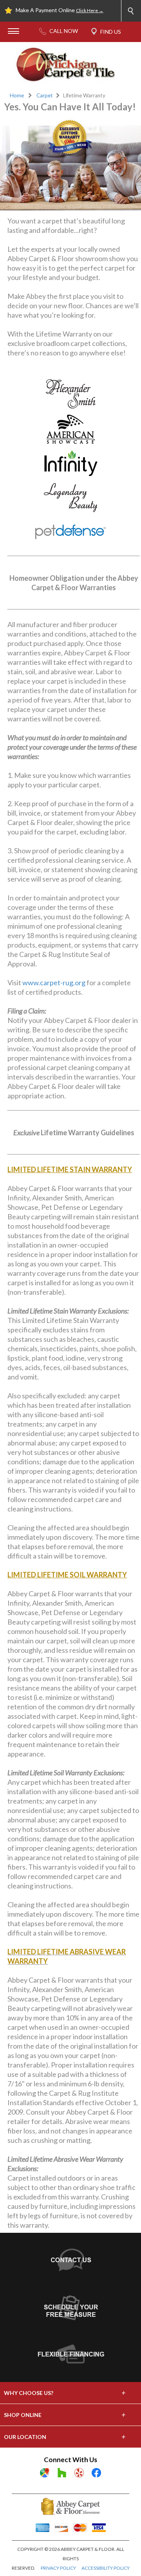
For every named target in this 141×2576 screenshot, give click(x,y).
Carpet (45, 95)
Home (17, 95)
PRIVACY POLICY (58, 2568)
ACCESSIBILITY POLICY (106, 2568)
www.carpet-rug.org (54, 982)
